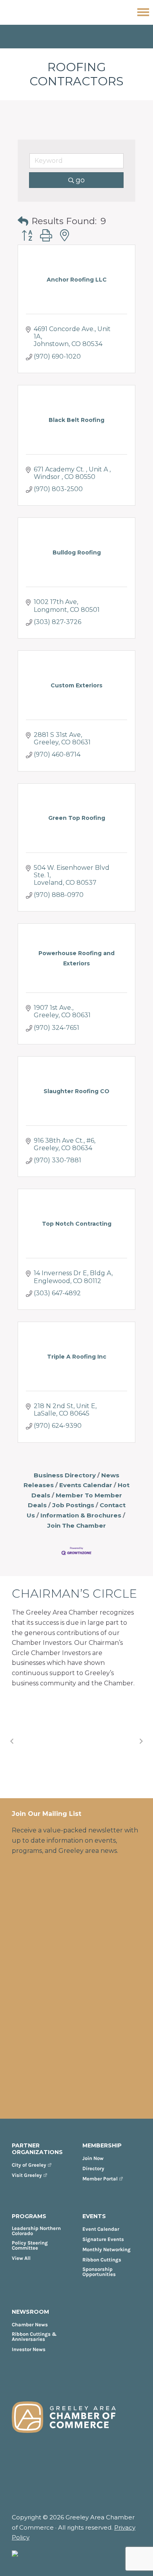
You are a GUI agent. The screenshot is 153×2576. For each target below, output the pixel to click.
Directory (93, 2168)
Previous (12, 1741)
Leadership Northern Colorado (36, 2231)
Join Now (93, 2158)
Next (141, 1741)
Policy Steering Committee (30, 2245)
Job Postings (73, 1505)
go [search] (80, 180)
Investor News (29, 2349)
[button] (23, 222)
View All (21, 2258)
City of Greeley (29, 2165)
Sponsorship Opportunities (99, 2272)
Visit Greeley (27, 2175)
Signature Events (103, 2239)
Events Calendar (86, 1485)
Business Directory (65, 1475)
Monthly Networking (107, 2249)
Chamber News (30, 2325)
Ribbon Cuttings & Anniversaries (34, 2337)
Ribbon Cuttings (102, 2260)
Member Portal (100, 2179)
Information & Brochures (81, 1515)
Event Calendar (101, 2229)
